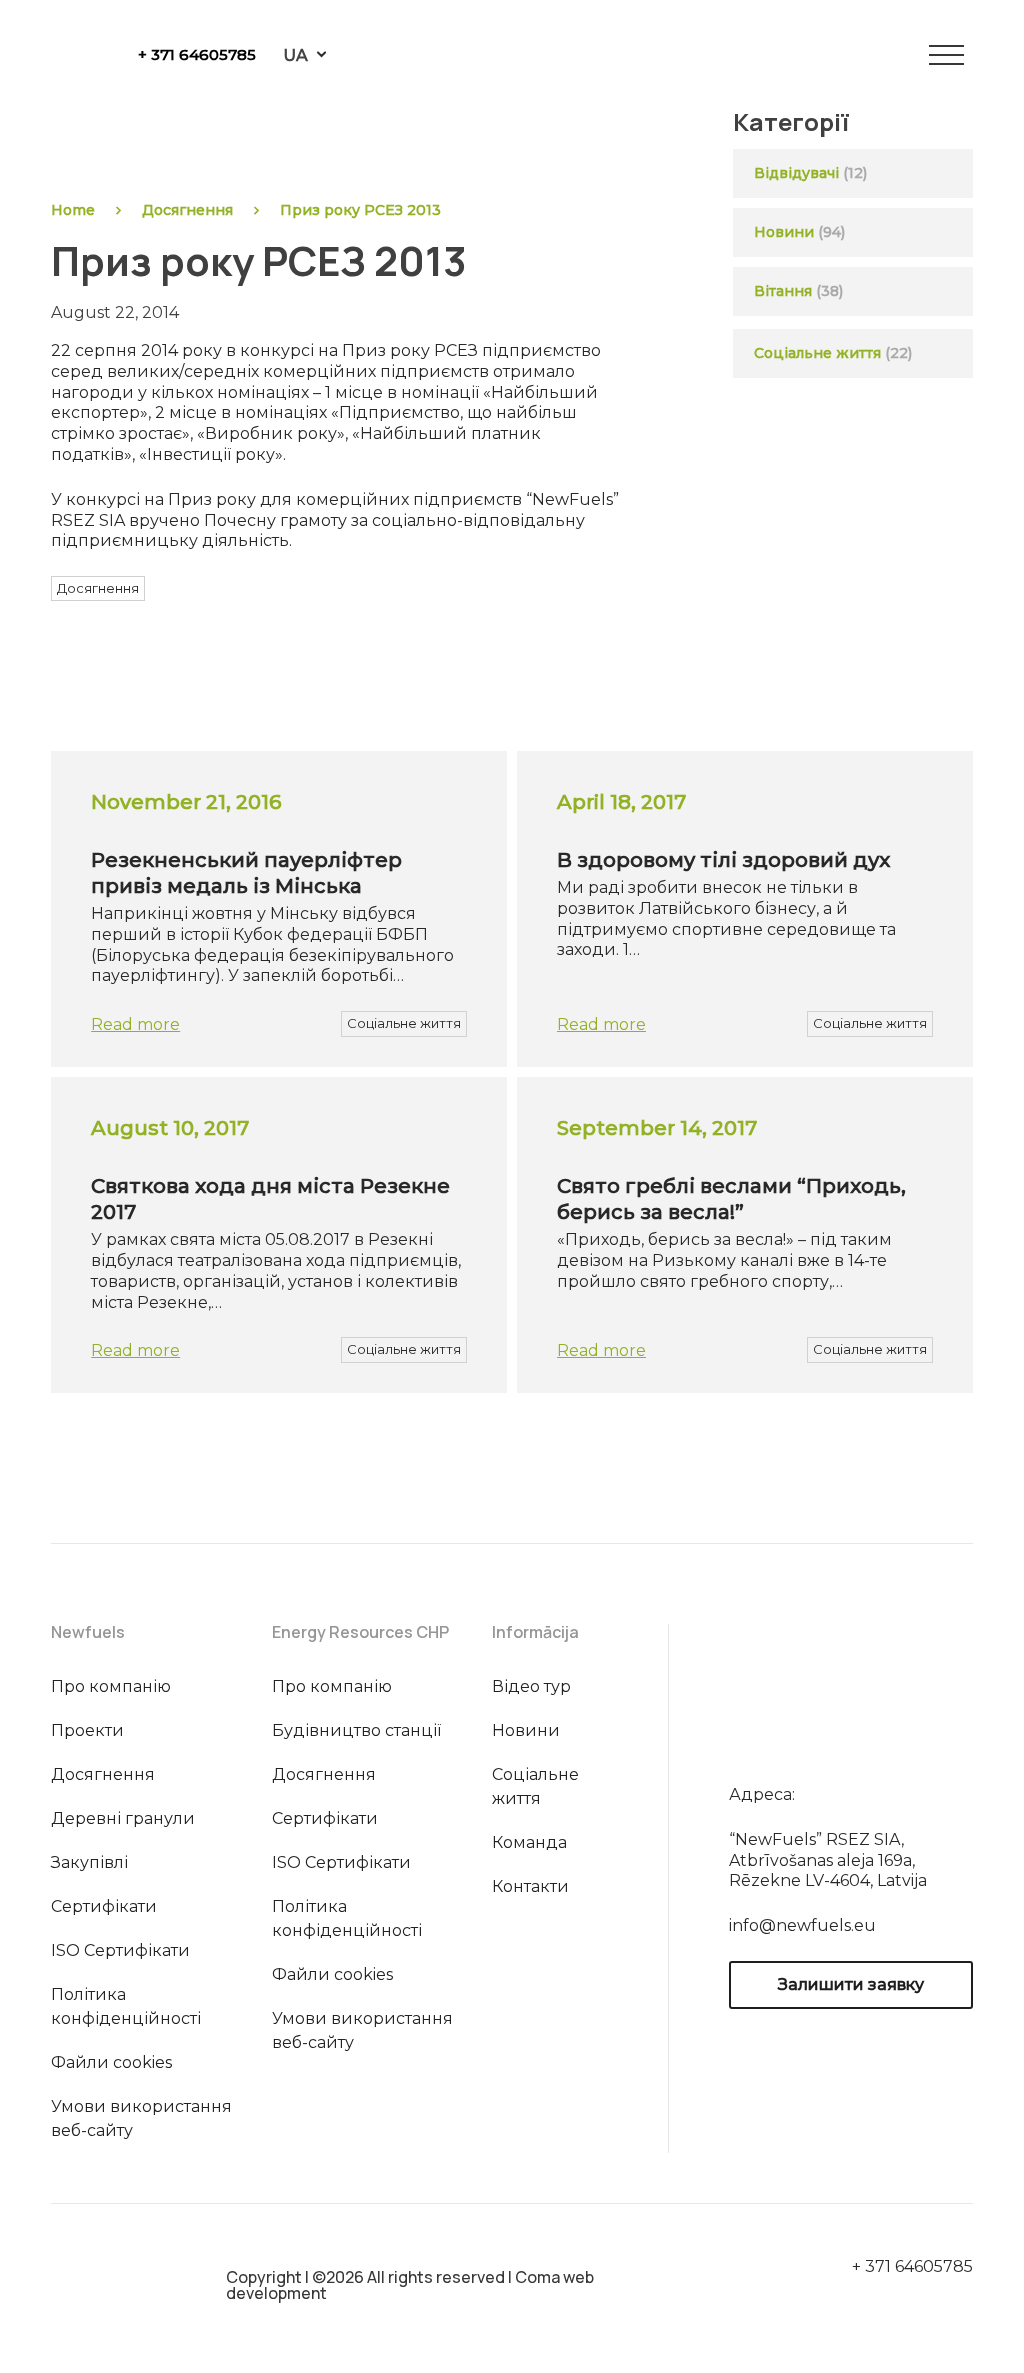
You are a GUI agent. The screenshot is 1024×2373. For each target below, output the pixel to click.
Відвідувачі (796, 173)
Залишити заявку (851, 1984)
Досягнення (187, 210)
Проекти (87, 1730)
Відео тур (531, 1686)
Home (73, 210)
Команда (529, 1842)
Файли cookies (111, 2062)
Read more (135, 1024)
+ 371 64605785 (197, 54)
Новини (784, 232)
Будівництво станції (356, 1730)
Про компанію (111, 1686)
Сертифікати (104, 1906)
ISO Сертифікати (120, 1950)
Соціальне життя (833, 353)
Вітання (783, 291)
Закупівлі (89, 1862)
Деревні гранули (123, 1818)
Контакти (530, 1886)
